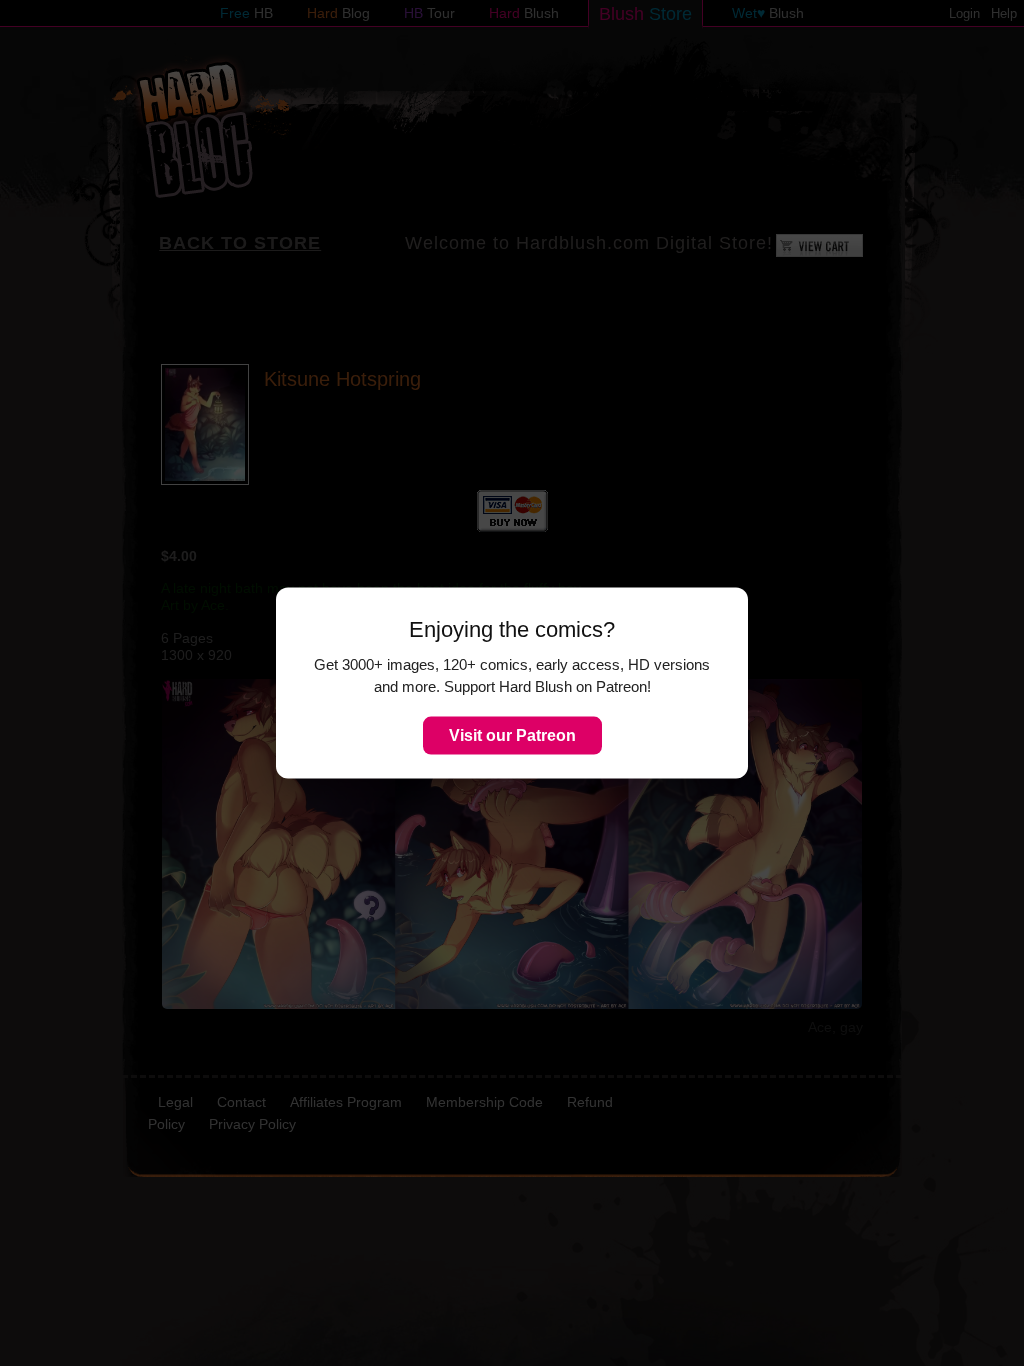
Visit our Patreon (512, 734)
